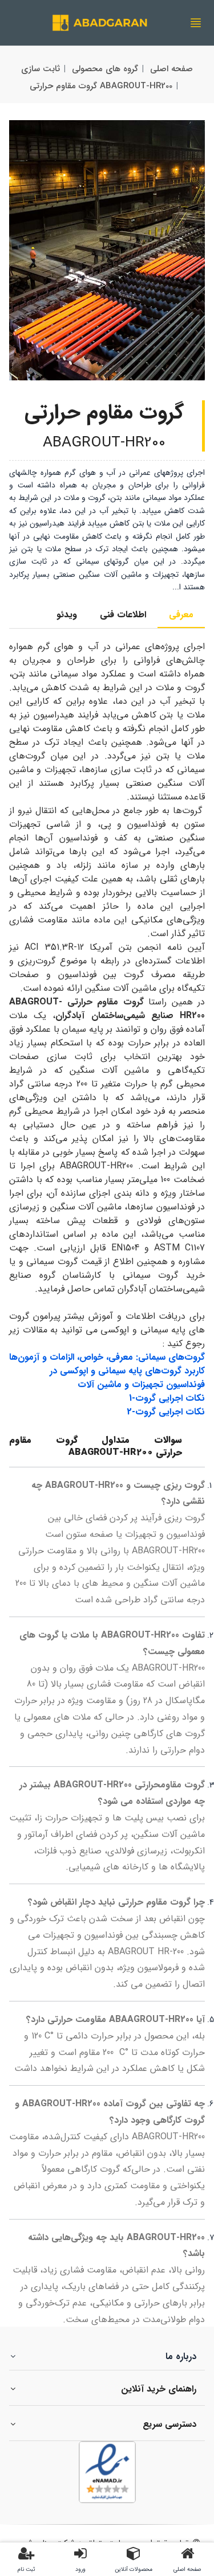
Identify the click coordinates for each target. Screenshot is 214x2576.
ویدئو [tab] (67, 615)
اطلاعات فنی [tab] (123, 615)
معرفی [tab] (181, 615)
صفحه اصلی (171, 69)
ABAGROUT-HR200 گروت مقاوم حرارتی (101, 86)
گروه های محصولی (105, 69)
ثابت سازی (41, 69)
